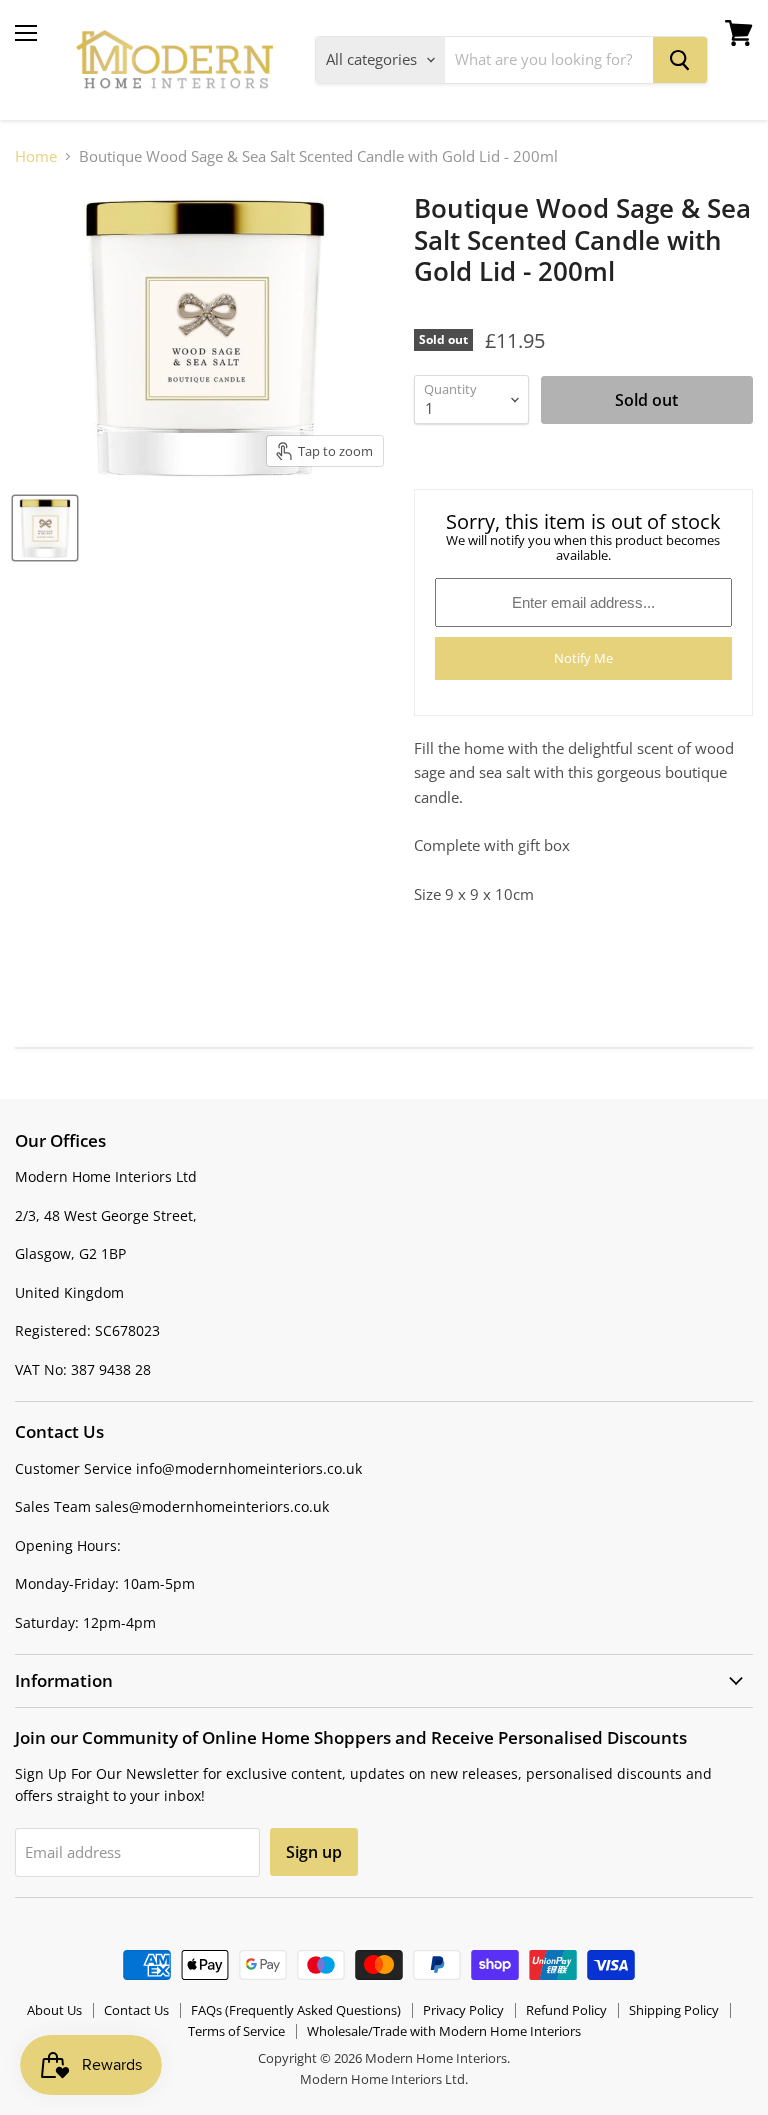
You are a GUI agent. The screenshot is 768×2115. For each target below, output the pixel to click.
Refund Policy (566, 2010)
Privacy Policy (463, 2010)
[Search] (680, 60)
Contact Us (136, 2010)
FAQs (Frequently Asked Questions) (296, 2010)
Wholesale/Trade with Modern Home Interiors (444, 2031)
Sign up (314, 1852)
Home (36, 156)
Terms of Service (236, 2031)
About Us (54, 2010)
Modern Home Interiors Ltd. (384, 2079)
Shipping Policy (674, 2010)
